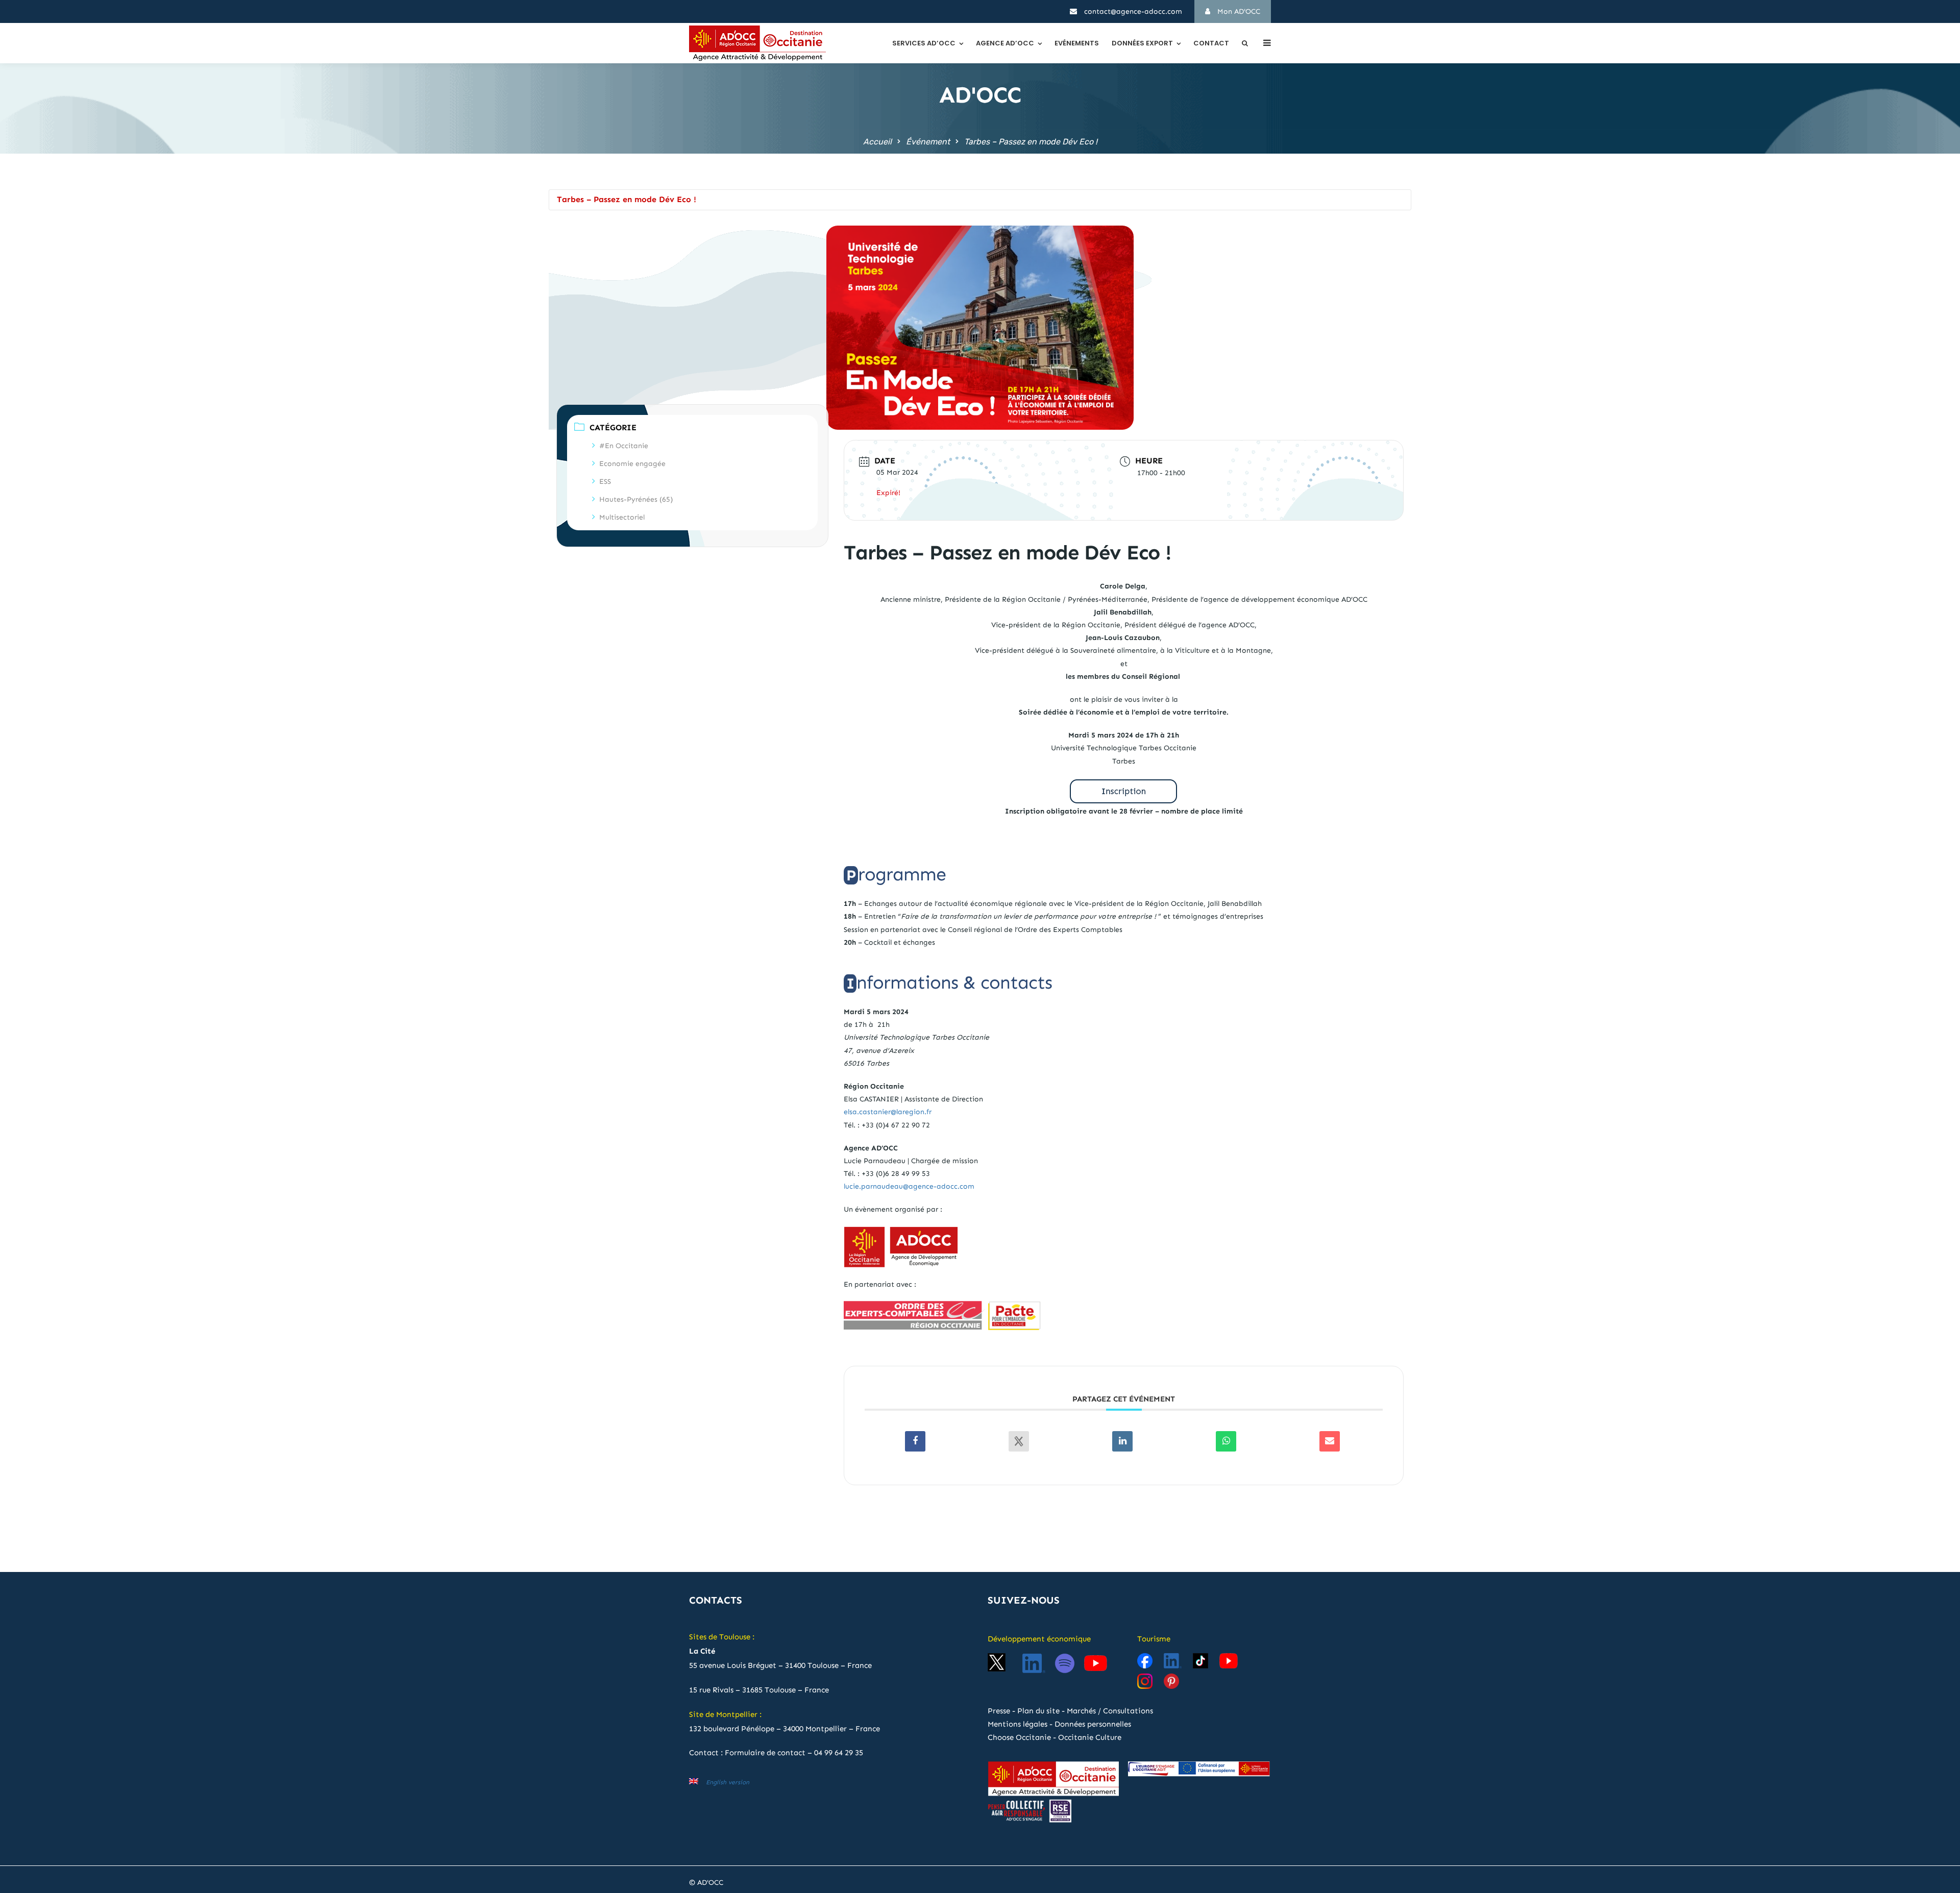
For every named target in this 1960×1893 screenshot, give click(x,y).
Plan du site (1038, 1711)
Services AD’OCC (924, 43)
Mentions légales (1018, 1724)
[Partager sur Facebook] (915, 1441)
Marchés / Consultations (1110, 1711)
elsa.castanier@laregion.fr (888, 1112)
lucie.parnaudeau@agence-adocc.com (909, 1186)
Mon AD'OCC (1238, 11)
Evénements (1077, 43)
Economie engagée (632, 464)
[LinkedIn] (1122, 1441)
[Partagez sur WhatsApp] (1226, 1441)
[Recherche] (1245, 43)
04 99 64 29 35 (839, 1753)
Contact (1211, 43)
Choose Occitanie (1019, 1737)
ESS (605, 482)
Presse (999, 1711)
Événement (928, 142)
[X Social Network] (1019, 1441)
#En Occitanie (624, 446)
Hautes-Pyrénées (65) (636, 499)
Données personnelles (1093, 1724)
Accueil (877, 142)
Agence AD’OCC (1005, 43)
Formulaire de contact (765, 1753)
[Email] (1330, 1441)
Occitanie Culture (1090, 1737)
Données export (1142, 43)
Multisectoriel (622, 517)
